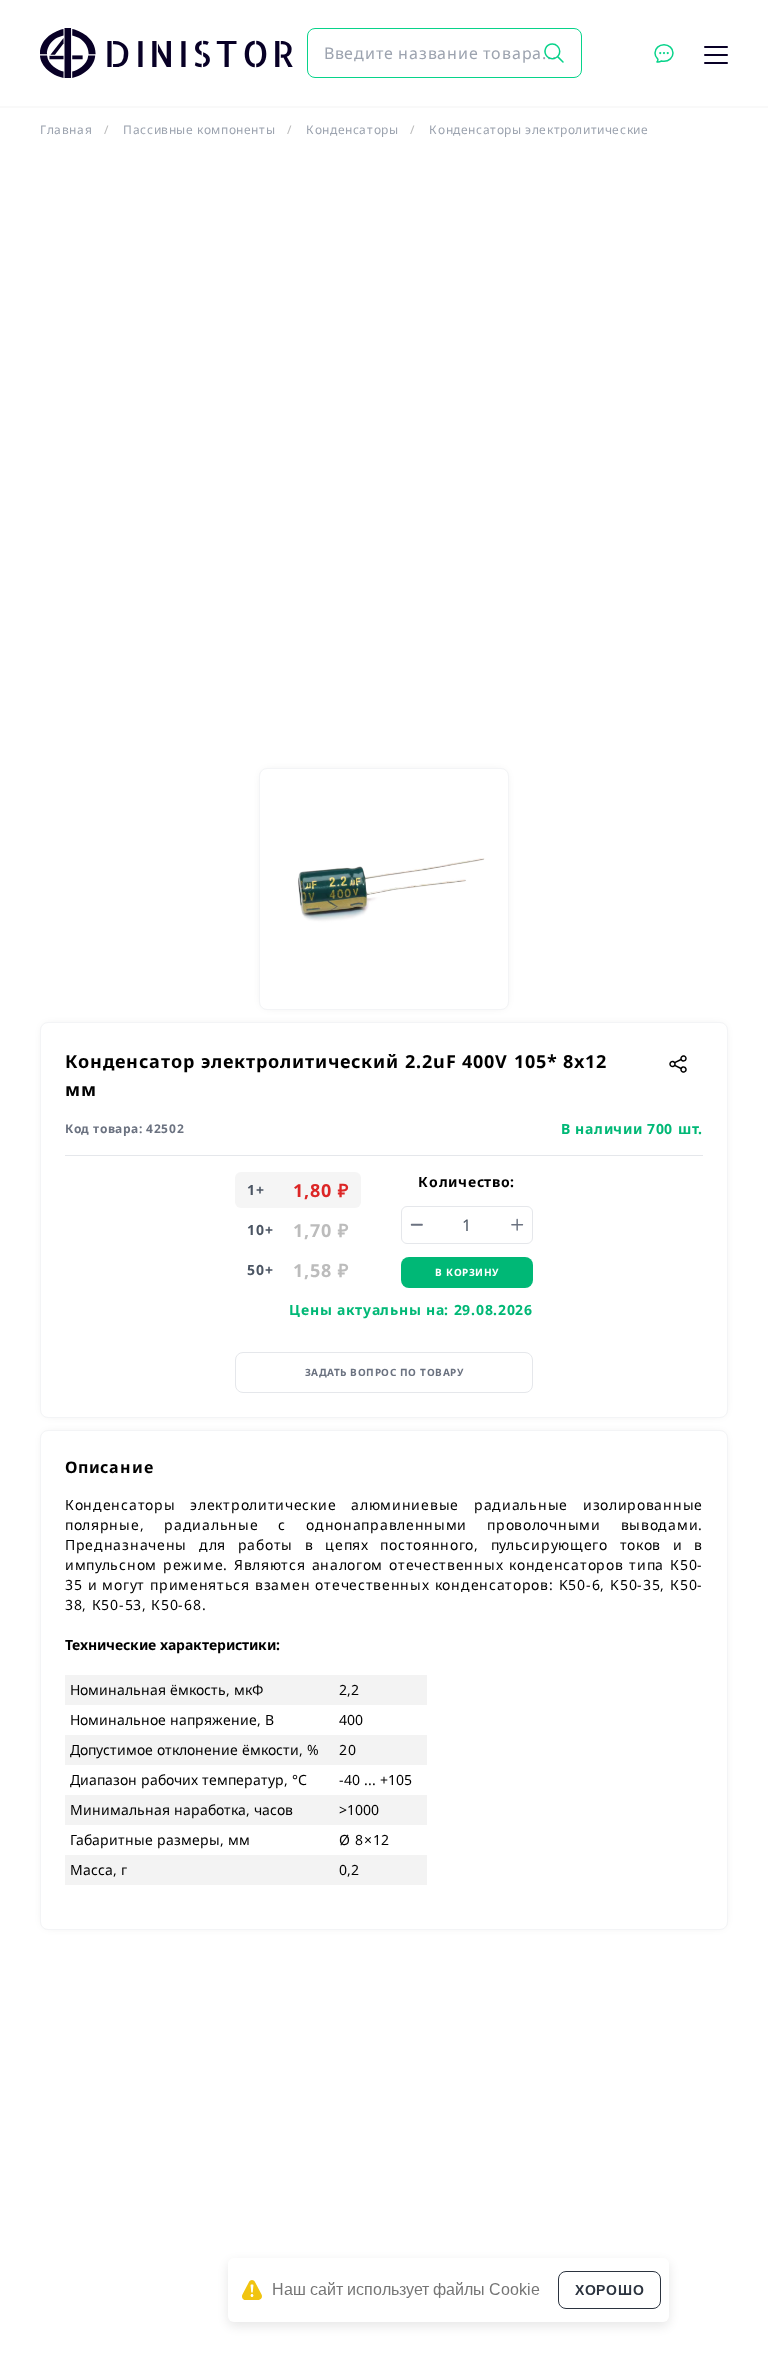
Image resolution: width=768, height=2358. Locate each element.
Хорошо (609, 2290)
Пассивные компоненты (199, 129)
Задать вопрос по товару (384, 1372)
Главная (66, 129)
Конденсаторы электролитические (538, 129)
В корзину (467, 1272)
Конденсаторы (352, 129)
